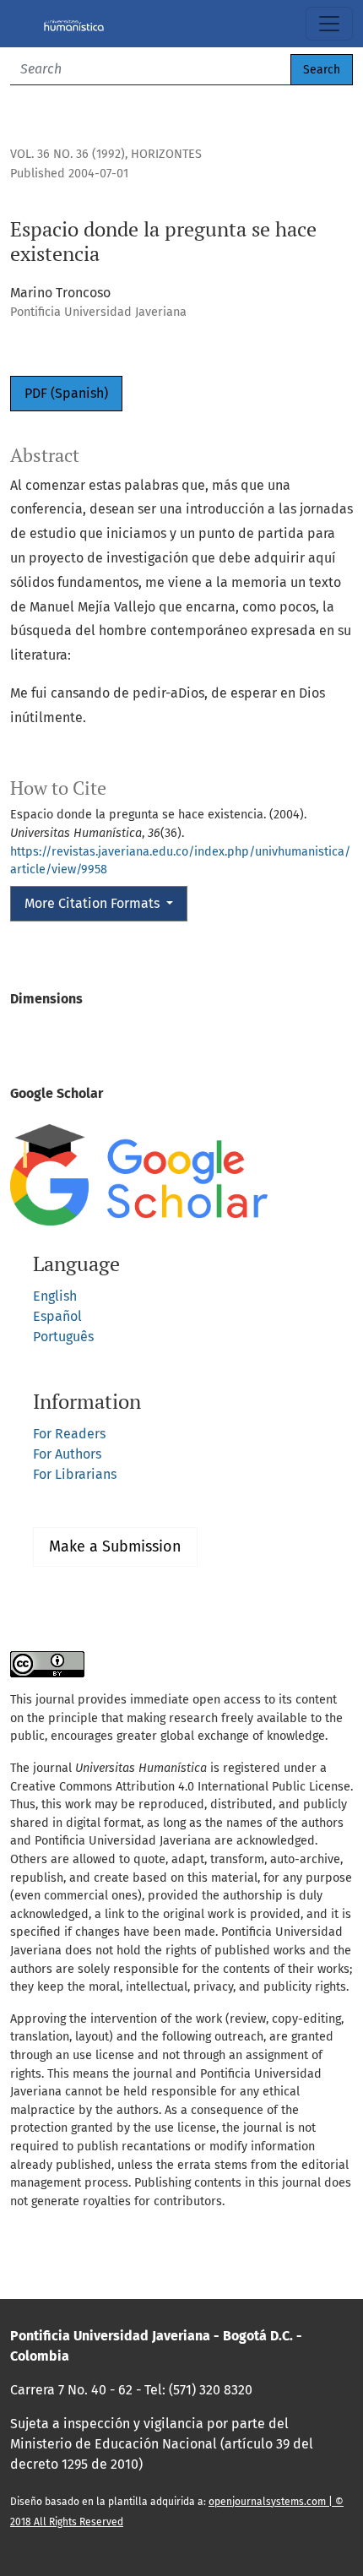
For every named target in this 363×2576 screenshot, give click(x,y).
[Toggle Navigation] (329, 24)
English (55, 1296)
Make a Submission (115, 1546)
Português (63, 1337)
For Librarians (75, 1474)
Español (57, 1316)
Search (322, 70)
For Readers (69, 1434)
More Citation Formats (94, 903)
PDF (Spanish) (66, 393)
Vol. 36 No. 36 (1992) (68, 154)
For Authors (67, 1454)
